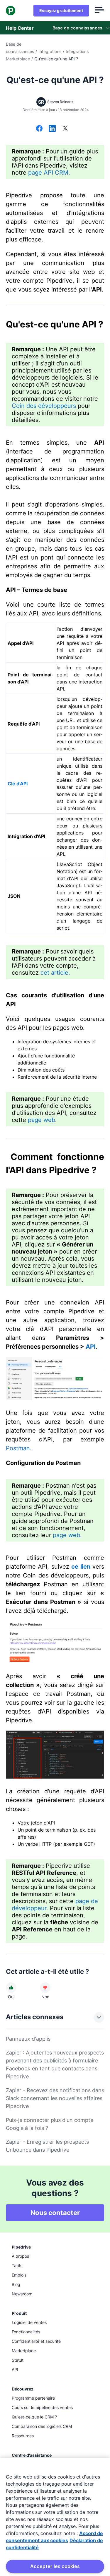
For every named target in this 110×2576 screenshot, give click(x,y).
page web (42, 1120)
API (91, 1347)
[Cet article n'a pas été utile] (45, 1988)
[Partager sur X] (65, 129)
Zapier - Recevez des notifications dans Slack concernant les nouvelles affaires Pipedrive (55, 2098)
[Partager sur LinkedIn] (52, 129)
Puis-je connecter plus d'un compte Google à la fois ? (50, 2124)
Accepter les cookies (55, 2566)
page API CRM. (49, 173)
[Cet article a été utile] (11, 1988)
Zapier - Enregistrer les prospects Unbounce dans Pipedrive (47, 2146)
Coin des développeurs (44, 406)
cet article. (55, 973)
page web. (67, 1535)
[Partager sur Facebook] (39, 129)
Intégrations (50, 51)
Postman (18, 1448)
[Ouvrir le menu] (99, 11)
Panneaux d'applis (28, 2039)
